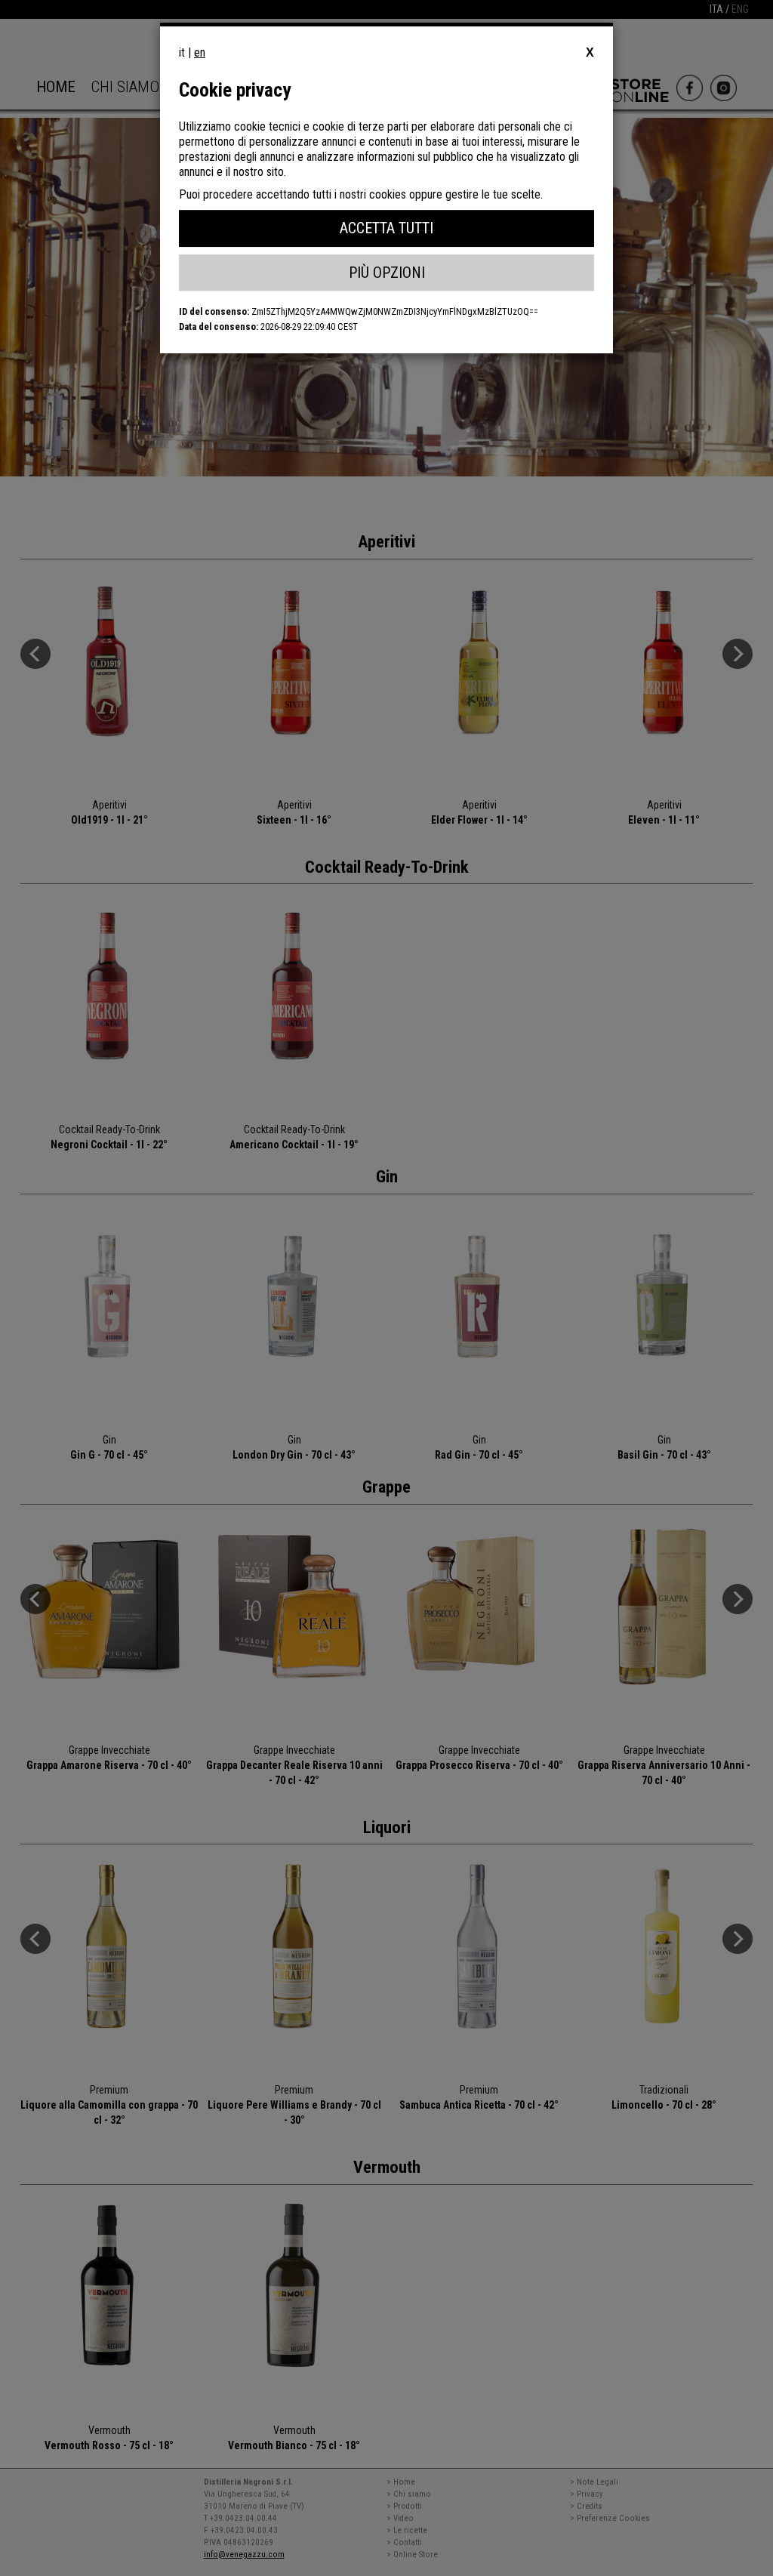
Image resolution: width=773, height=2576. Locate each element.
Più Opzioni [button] (387, 273)
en (200, 52)
